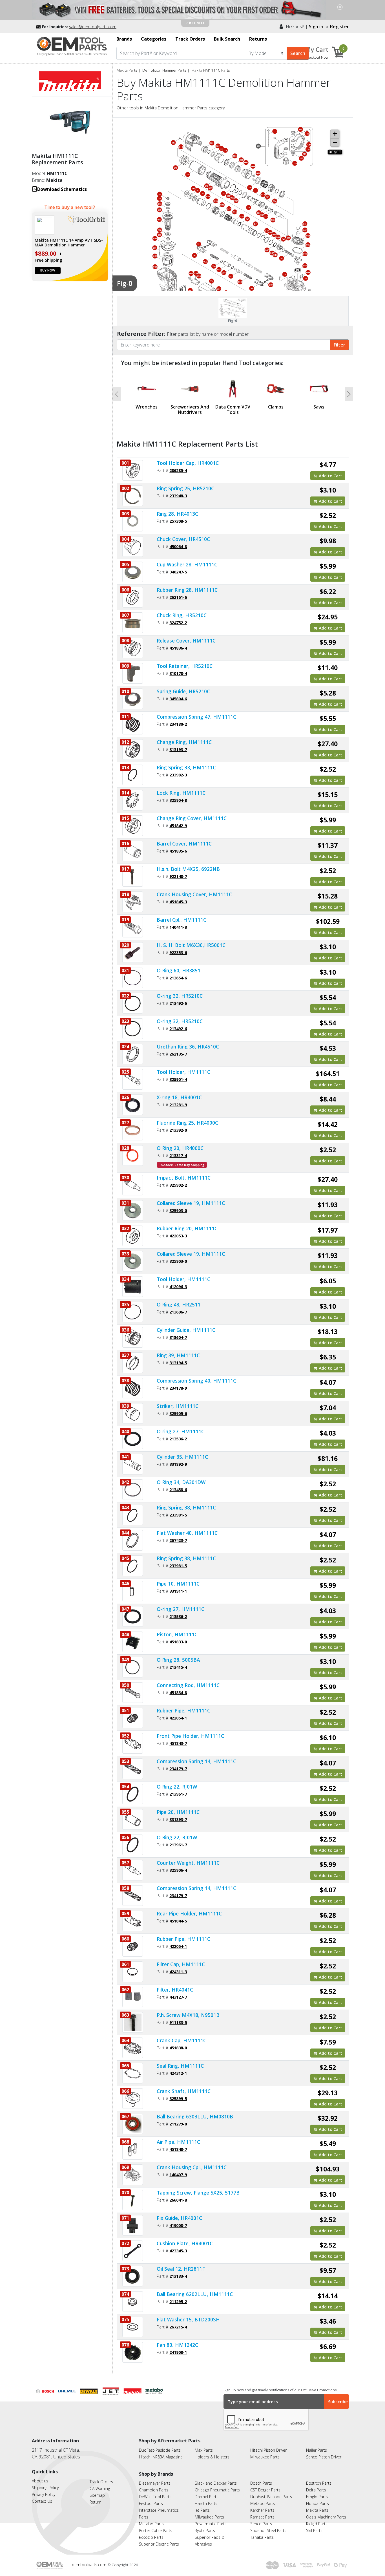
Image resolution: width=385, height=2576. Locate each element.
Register (339, 27)
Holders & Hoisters (212, 2457)
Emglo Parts (317, 2497)
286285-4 (178, 470)
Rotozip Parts (151, 2537)
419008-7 (178, 2225)
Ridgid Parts (317, 2524)
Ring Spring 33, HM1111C (186, 767)
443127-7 (178, 1997)
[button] (117, 394)
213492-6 (178, 1003)
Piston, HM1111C (177, 1634)
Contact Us (42, 2501)
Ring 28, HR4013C (177, 514)
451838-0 (178, 2048)
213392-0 (178, 1130)
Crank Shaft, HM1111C (184, 2091)
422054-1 (178, 1718)
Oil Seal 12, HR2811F (181, 2269)
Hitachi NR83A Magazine (161, 2457)
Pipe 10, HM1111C (178, 1584)
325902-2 (178, 1185)
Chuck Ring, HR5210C (182, 615)
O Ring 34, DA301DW (181, 1482)
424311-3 (178, 1972)
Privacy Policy (44, 2494)
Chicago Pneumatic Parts (217, 2490)
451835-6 (178, 851)
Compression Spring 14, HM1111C (196, 1761)
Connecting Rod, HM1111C (188, 1685)
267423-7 (178, 1540)
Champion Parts (154, 2490)
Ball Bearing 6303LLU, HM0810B (195, 2116)
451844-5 (178, 1921)
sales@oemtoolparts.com (93, 27)
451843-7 (178, 1743)
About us (40, 2481)
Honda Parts (317, 2503)
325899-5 (178, 2098)
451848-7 (178, 2149)
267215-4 (178, 2327)
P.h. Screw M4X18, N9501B (188, 2015)
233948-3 (178, 496)
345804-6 (178, 699)
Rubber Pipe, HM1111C (183, 1710)
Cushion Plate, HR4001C (185, 2243)
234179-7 (178, 1769)
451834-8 (178, 1692)
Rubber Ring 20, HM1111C (187, 1228)
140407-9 (178, 2175)
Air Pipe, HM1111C (178, 2142)
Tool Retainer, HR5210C (185, 666)
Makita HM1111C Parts (211, 70)
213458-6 (178, 1489)
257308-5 (178, 521)
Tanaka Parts (262, 2537)
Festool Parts (151, 2503)
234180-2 (178, 724)
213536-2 (178, 1439)
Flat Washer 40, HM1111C (187, 1533)
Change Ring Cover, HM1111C (192, 818)
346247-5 (178, 572)
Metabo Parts (151, 2524)
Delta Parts (316, 2490)
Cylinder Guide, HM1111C (186, 1330)
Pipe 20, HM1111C (178, 1812)
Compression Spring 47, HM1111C (196, 717)
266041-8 (178, 2200)
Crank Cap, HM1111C (182, 2040)
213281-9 (178, 1105)
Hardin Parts (206, 2503)
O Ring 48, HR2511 (179, 1304)
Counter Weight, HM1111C (188, 1863)
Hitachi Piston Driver (268, 2450)
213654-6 (178, 978)
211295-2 (178, 2301)
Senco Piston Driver (324, 2457)
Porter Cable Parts (156, 2530)
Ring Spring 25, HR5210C (185, 488)
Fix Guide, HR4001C (179, 2218)
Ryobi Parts (205, 2530)
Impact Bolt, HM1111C (184, 1178)
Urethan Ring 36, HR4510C (188, 1047)
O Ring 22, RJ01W (177, 1787)
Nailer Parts (317, 2450)
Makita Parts (127, 70)
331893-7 (178, 1819)
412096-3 (178, 1286)
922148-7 (178, 876)
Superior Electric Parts (159, 2544)
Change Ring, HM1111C (184, 742)
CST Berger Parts (265, 2490)
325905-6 (178, 1413)
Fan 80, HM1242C (177, 2345)
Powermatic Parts (211, 2524)
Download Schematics (62, 189)
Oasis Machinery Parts (326, 2517)
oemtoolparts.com (90, 2565)
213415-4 (178, 1667)
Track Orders (101, 2482)
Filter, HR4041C (175, 1990)
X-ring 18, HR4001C (179, 1097)
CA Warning (100, 2488)
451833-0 (178, 1642)
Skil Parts (314, 2530)
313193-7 (178, 749)
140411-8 (178, 927)
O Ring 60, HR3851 (179, 970)
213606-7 (178, 1312)
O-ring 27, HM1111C (181, 1431)
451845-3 (178, 902)
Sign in (316, 27)
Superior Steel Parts (268, 2530)
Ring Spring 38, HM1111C (186, 1507)
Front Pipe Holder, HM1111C (190, 1736)
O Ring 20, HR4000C (180, 1148)
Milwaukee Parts (265, 2457)
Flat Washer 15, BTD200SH (188, 2319)
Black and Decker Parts (216, 2483)
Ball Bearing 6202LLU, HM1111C (195, 2294)
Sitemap (97, 2495)
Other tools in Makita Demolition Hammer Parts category (171, 108)
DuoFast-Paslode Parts (160, 2450)
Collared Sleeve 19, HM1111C (191, 1203)
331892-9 (178, 1464)
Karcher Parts (262, 2510)
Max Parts (204, 2450)
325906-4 (178, 1870)
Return (96, 2502)
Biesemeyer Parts (155, 2483)
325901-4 (178, 1079)
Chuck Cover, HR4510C (183, 539)
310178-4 (178, 673)
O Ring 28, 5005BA (178, 1660)
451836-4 (178, 648)
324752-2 (178, 623)
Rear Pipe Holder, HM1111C (189, 1913)
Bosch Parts (261, 2483)
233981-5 (178, 1515)
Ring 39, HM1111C (178, 1355)
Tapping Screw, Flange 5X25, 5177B (198, 2193)
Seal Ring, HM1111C (180, 2066)
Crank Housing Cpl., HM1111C (192, 2167)
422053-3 (178, 1236)
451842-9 (178, 825)
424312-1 (178, 2073)
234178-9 (178, 1388)
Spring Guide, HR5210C (183, 691)
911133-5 (178, 2022)
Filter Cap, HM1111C (181, 1964)
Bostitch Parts (319, 2483)
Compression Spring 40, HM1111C (196, 1381)
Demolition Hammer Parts (164, 70)
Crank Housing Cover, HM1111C (194, 894)
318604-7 (178, 1337)
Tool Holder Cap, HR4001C (188, 463)
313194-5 (178, 1363)
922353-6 (178, 952)
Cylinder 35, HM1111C (182, 1457)
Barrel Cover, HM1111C (184, 844)
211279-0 (178, 2124)
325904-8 (178, 800)
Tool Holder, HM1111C (183, 1072)
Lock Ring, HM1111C (181, 793)
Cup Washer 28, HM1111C (187, 564)
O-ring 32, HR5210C (180, 996)
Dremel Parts (207, 2497)
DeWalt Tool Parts (155, 2497)
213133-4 (178, 2276)
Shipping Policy (45, 2488)
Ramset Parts (262, 2517)
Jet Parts (202, 2510)
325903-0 (178, 1210)
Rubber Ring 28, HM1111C (187, 590)
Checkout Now (316, 57)
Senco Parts (261, 2524)
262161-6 (178, 597)
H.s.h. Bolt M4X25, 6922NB (188, 869)
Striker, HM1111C (178, 1406)
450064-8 (178, 546)
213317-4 (178, 1155)
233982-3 (178, 775)
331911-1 (178, 1591)
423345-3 (178, 2251)
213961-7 (178, 1794)
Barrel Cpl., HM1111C (182, 920)
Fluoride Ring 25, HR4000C (187, 1123)
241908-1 (178, 2352)
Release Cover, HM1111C (186, 641)
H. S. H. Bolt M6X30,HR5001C (191, 945)
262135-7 (178, 1054)
